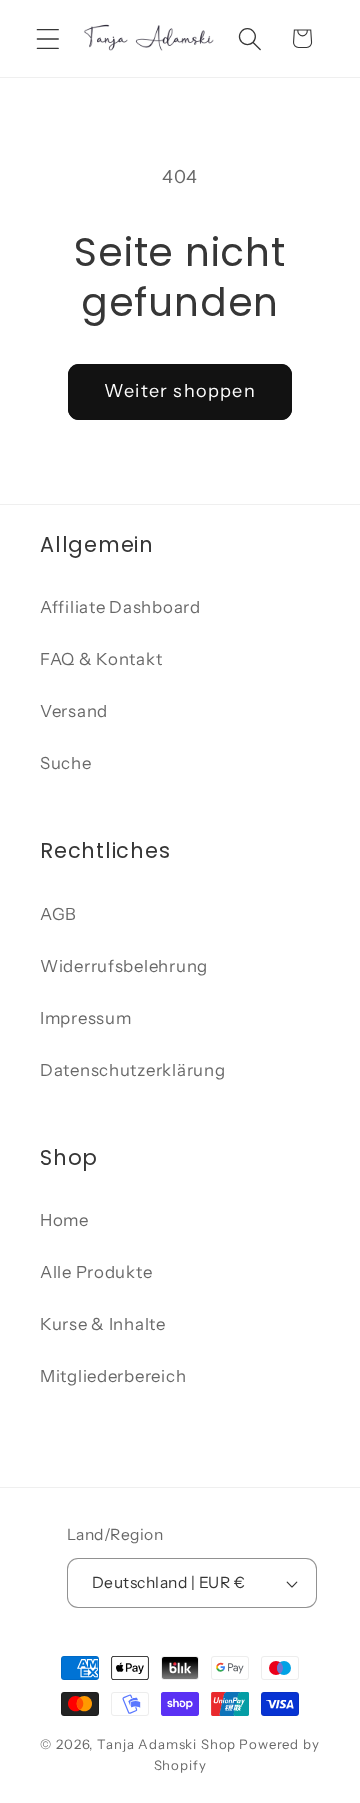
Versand (74, 711)
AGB (58, 914)
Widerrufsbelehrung (124, 966)
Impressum (85, 1018)
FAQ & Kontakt (101, 659)
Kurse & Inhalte (103, 1324)
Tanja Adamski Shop (166, 1744)
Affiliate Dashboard (120, 607)
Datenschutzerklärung (132, 1070)
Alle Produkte (96, 1272)
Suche (66, 763)
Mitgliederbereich (113, 1376)
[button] (48, 38)
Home (64, 1220)
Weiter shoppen (180, 391)
